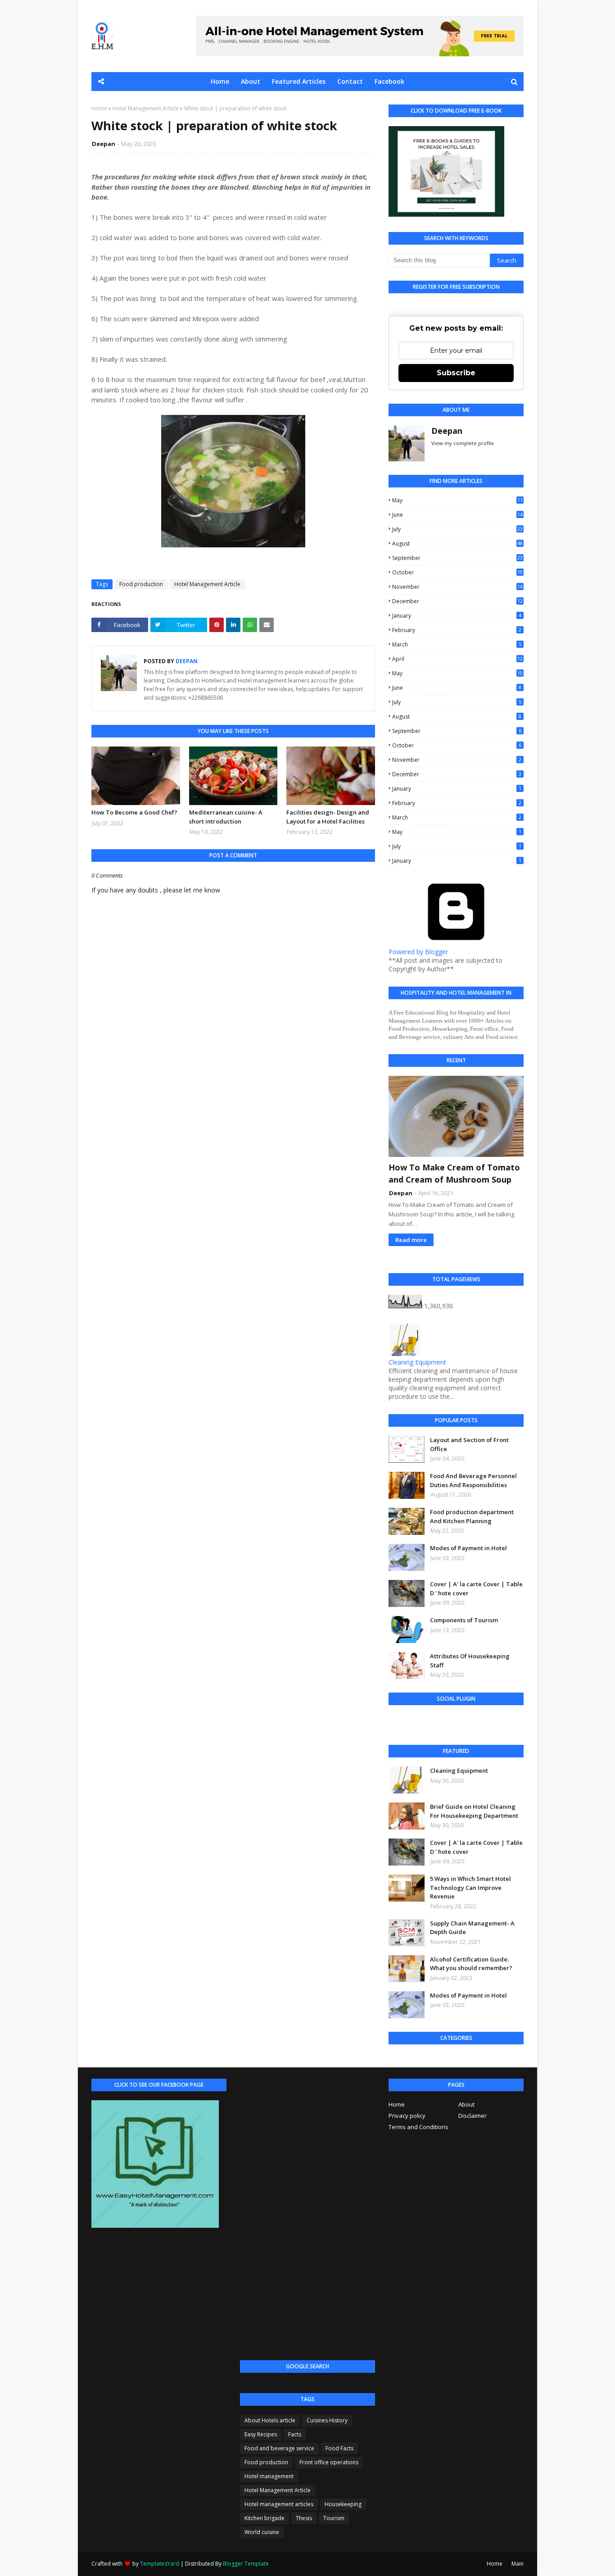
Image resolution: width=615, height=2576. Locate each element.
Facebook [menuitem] (389, 81)
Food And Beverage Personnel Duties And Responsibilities (473, 1480)
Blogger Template (246, 2564)
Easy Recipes (261, 2434)
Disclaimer (473, 2116)
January (457, 616)
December (457, 601)
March (457, 644)
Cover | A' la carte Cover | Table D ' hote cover (476, 1588)
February (457, 630)
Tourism (334, 2518)
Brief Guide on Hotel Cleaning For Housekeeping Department (474, 1811)
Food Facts (339, 2448)
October (457, 572)
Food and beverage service (279, 2448)
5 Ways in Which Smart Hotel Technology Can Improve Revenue (470, 1887)
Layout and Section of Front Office (469, 1444)
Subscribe (456, 373)
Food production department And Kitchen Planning (472, 1516)
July (457, 529)
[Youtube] (421, 1723)
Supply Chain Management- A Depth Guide (472, 1928)
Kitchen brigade (265, 2518)
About (466, 2104)
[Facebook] (398, 1723)
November (457, 587)
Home (99, 108)
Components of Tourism (464, 1620)
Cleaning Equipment (417, 1362)
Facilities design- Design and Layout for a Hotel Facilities (328, 817)
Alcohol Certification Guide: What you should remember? (471, 1964)
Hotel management (269, 2476)
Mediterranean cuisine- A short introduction (226, 817)
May (457, 500)
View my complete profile (463, 443)
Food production (141, 584)
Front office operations (329, 2462)
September (457, 558)
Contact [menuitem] (350, 81)
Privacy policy (407, 2116)
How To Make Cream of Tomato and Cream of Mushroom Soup (454, 1173)
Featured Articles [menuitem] (299, 81)
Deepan (104, 144)
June (457, 515)
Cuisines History (327, 2420)
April (457, 659)
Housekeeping (343, 2504)
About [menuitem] (251, 81)
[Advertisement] (307, 2214)
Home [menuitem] (220, 81)
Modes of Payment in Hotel (468, 1548)
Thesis (304, 2518)
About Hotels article (270, 2420)
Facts (295, 2434)
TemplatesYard (160, 2564)
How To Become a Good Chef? (134, 812)
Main (518, 2564)
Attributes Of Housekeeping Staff (470, 1661)
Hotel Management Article (146, 108)
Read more (411, 1240)
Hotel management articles (279, 2504)
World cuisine (262, 2532)
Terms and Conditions (418, 2127)
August (457, 544)
